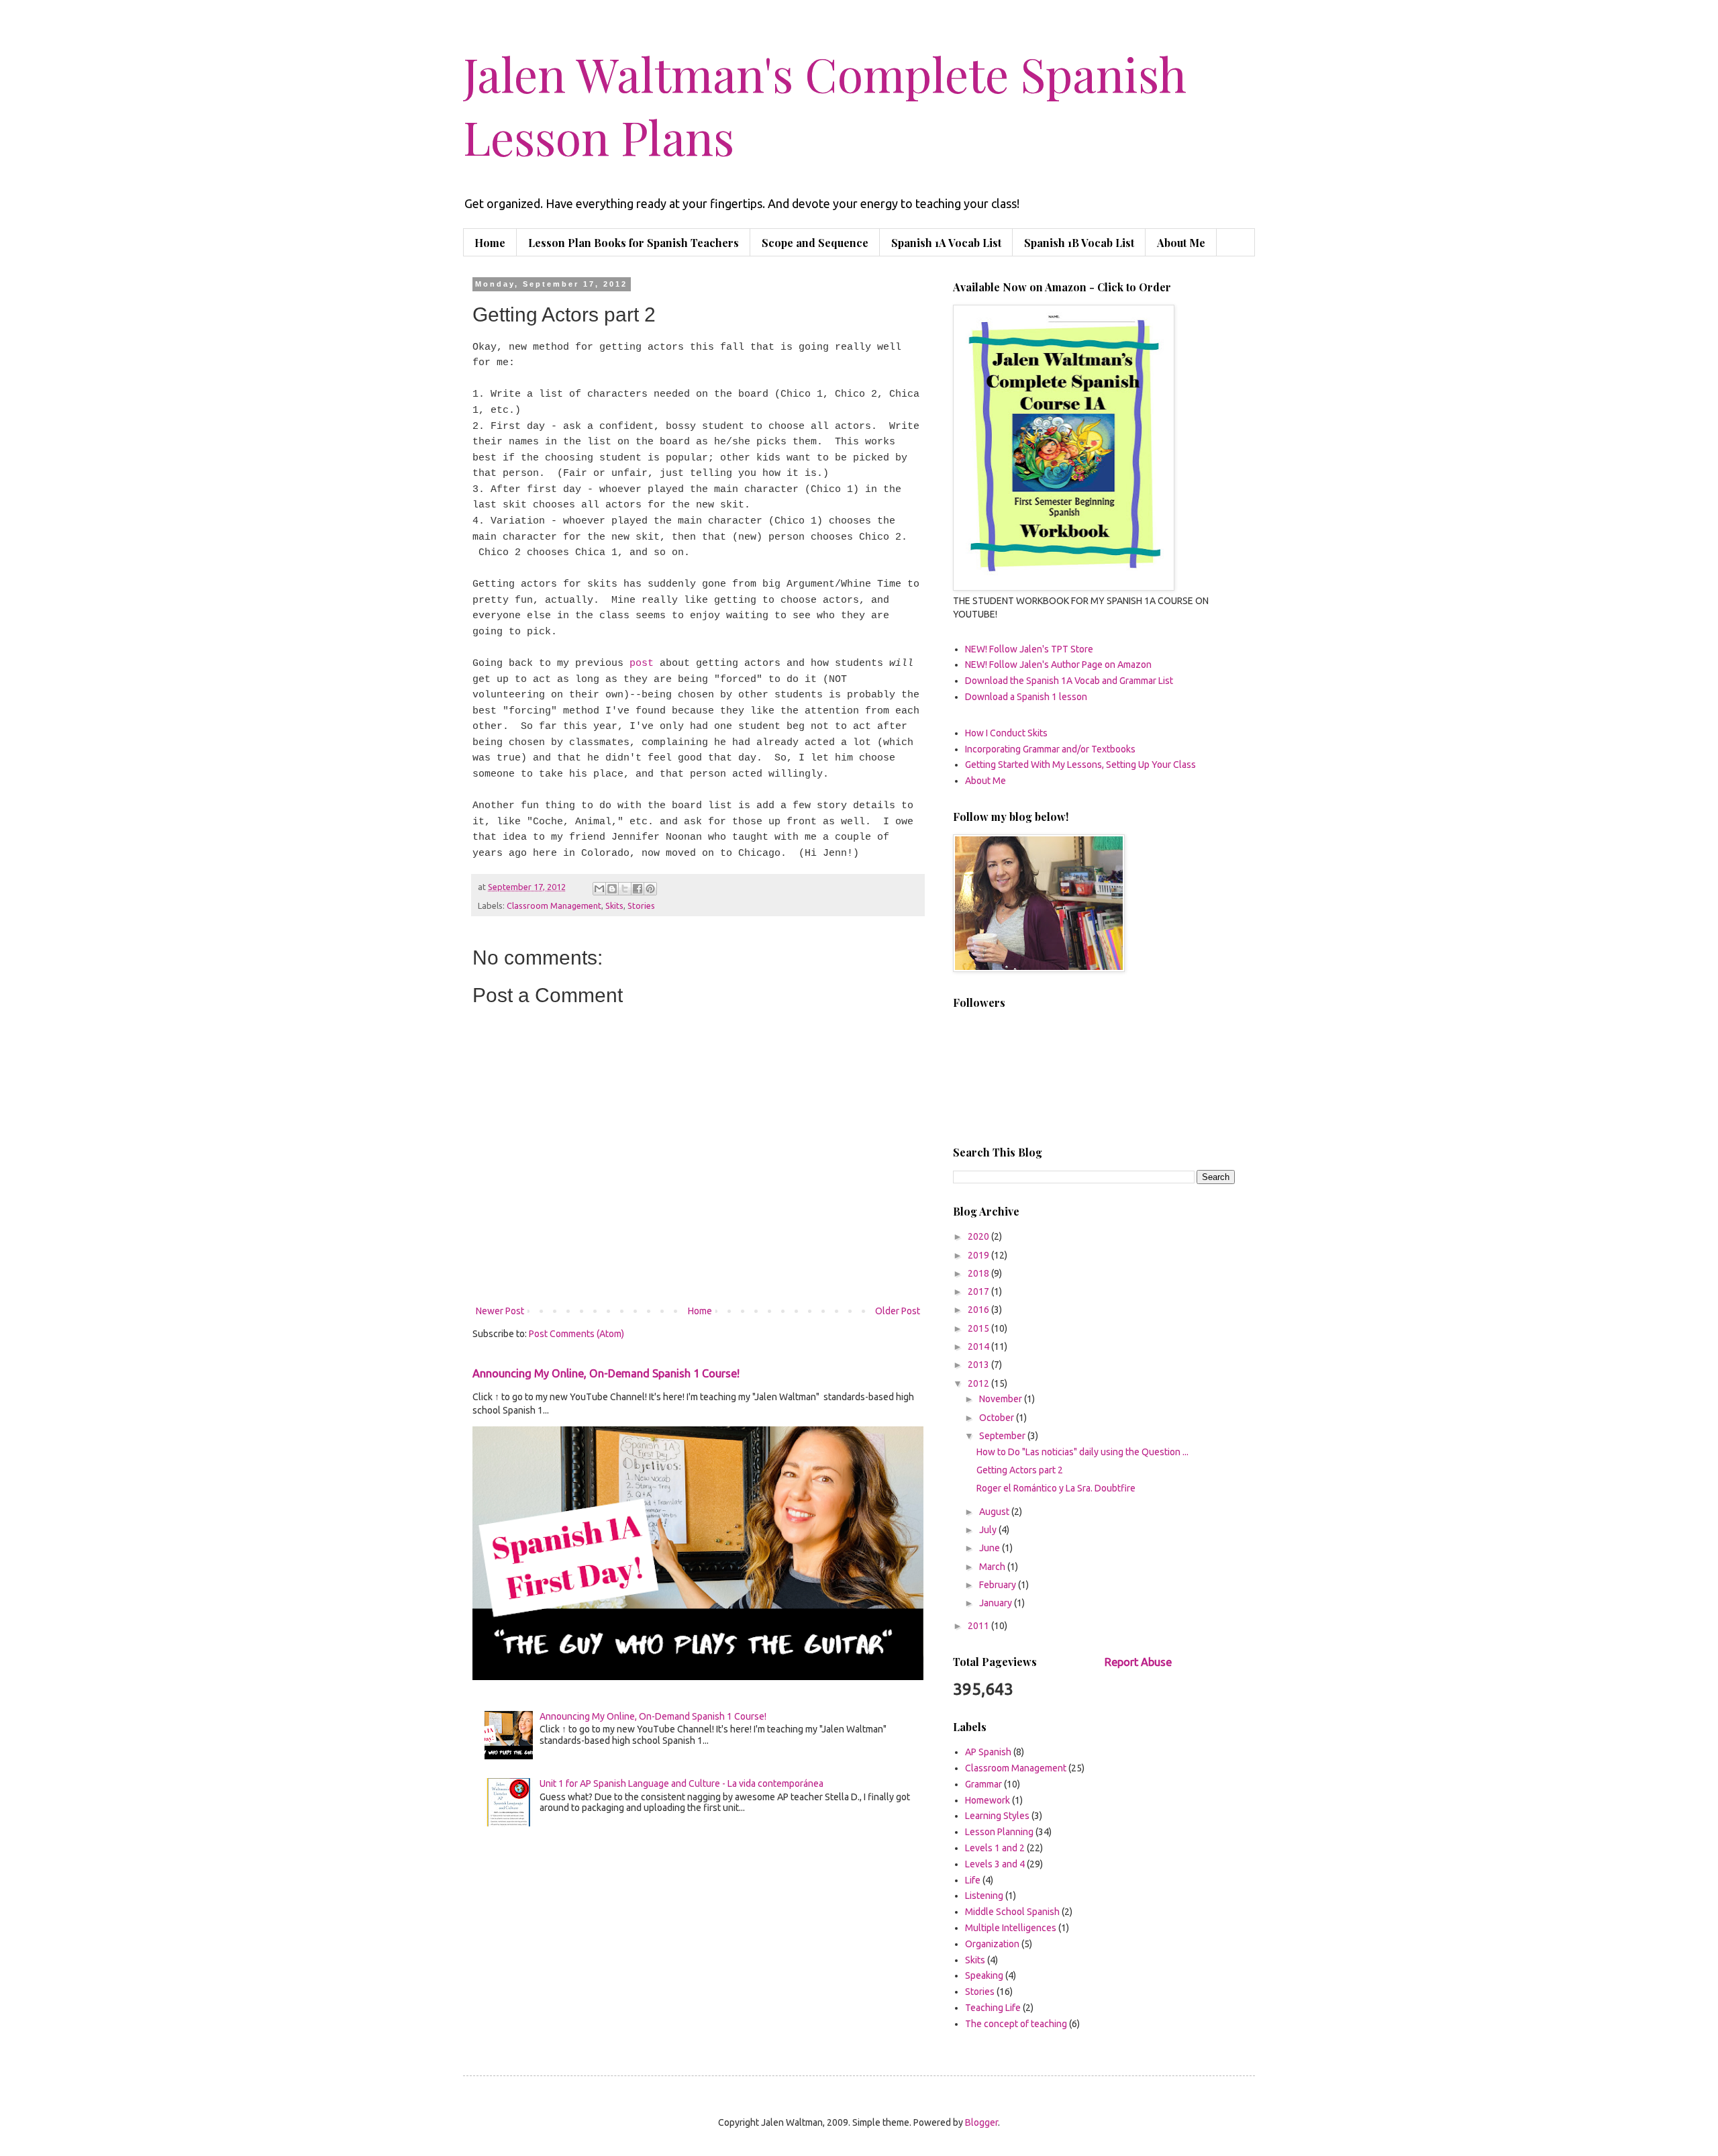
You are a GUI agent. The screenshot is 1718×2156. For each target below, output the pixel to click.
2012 (979, 1383)
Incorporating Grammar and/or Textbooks (1050, 749)
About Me (1181, 243)
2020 (979, 1236)
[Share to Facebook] (638, 889)
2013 (979, 1365)
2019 (979, 1255)
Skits (614, 905)
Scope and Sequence (815, 243)
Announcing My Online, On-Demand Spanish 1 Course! (606, 1373)
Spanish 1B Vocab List (1079, 243)
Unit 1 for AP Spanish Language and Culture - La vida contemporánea (681, 1783)
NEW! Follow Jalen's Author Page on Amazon (1058, 665)
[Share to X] (625, 889)
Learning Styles (997, 1816)
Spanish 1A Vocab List (946, 243)
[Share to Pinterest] (650, 889)
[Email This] (599, 889)
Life (973, 1880)
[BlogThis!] (612, 889)
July (989, 1530)
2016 (979, 1310)
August (995, 1512)
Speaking (984, 1975)
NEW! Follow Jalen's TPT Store (1029, 649)
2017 (979, 1291)
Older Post (898, 1311)
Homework (988, 1800)
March (993, 1567)
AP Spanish (988, 1752)
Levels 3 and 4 (995, 1864)
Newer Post (500, 1311)
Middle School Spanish (1012, 1912)
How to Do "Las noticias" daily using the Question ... (1082, 1452)
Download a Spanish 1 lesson (1026, 697)
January (997, 1603)
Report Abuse (1138, 1662)
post (642, 663)
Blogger (981, 2122)
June (991, 1548)
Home (490, 243)
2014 (979, 1346)
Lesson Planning (999, 1832)
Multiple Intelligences (1011, 1928)
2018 (979, 1273)
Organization (992, 1944)
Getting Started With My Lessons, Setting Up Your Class (1080, 765)
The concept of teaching (1016, 2024)
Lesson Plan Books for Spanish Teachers (634, 243)
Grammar (983, 1784)
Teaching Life (993, 2008)
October (998, 1418)
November (1002, 1399)
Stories (641, 905)
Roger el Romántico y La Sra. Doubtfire (1056, 1488)
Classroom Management (554, 905)
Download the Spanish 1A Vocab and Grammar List (1069, 681)
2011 (979, 1626)
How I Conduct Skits (1006, 733)
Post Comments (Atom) (576, 1334)
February (999, 1585)
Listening (984, 1896)
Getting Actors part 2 (1020, 1470)
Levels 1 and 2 (995, 1848)
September (1003, 1436)
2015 (979, 1328)
